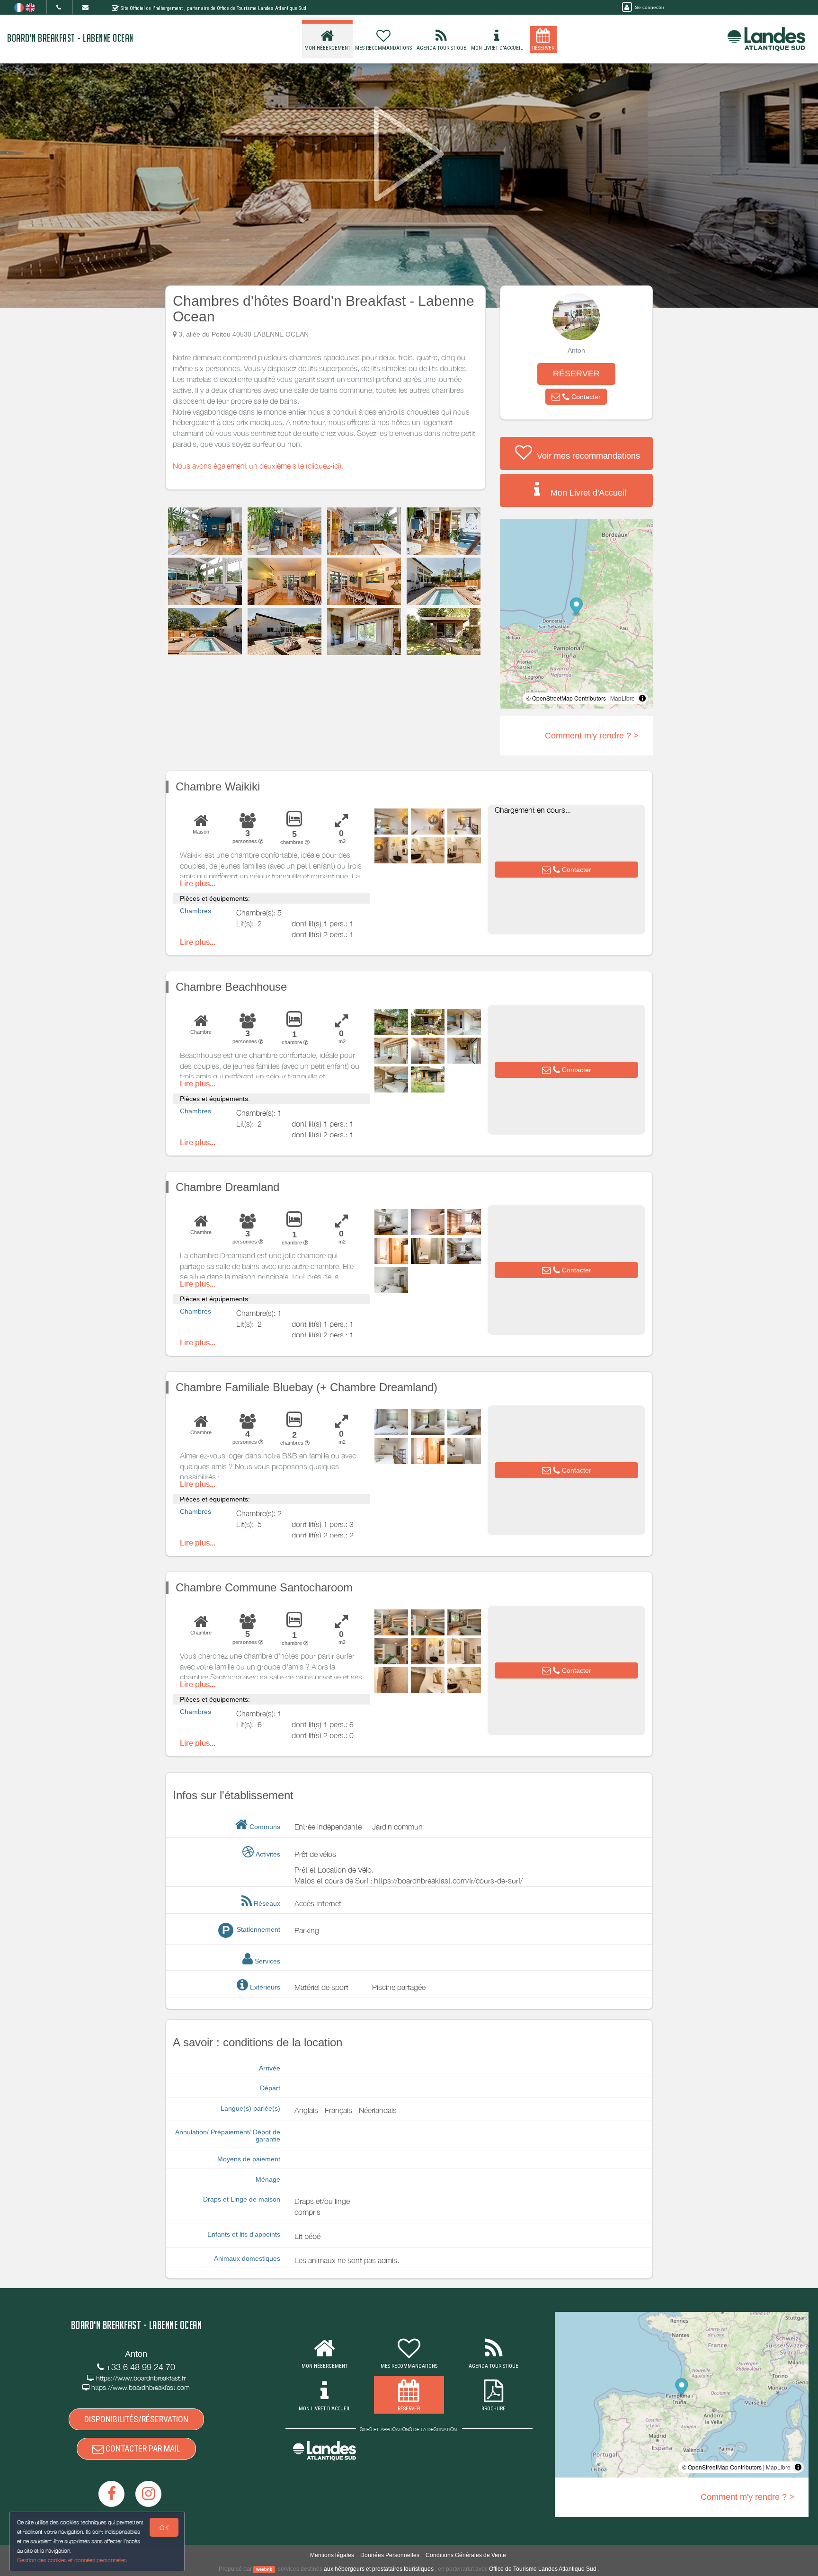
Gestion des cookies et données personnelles (72, 2560)
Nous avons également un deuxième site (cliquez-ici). (258, 466)
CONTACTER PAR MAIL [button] (142, 2448)
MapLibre (622, 698)
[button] (576, 397)
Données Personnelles (390, 2555)
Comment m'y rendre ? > (592, 736)
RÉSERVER (576, 373)
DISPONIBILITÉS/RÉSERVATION (136, 2419)
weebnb (264, 2569)
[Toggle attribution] (642, 698)
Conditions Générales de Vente (466, 2555)
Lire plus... (198, 884)
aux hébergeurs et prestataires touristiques (379, 2569)
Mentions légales (332, 2555)
